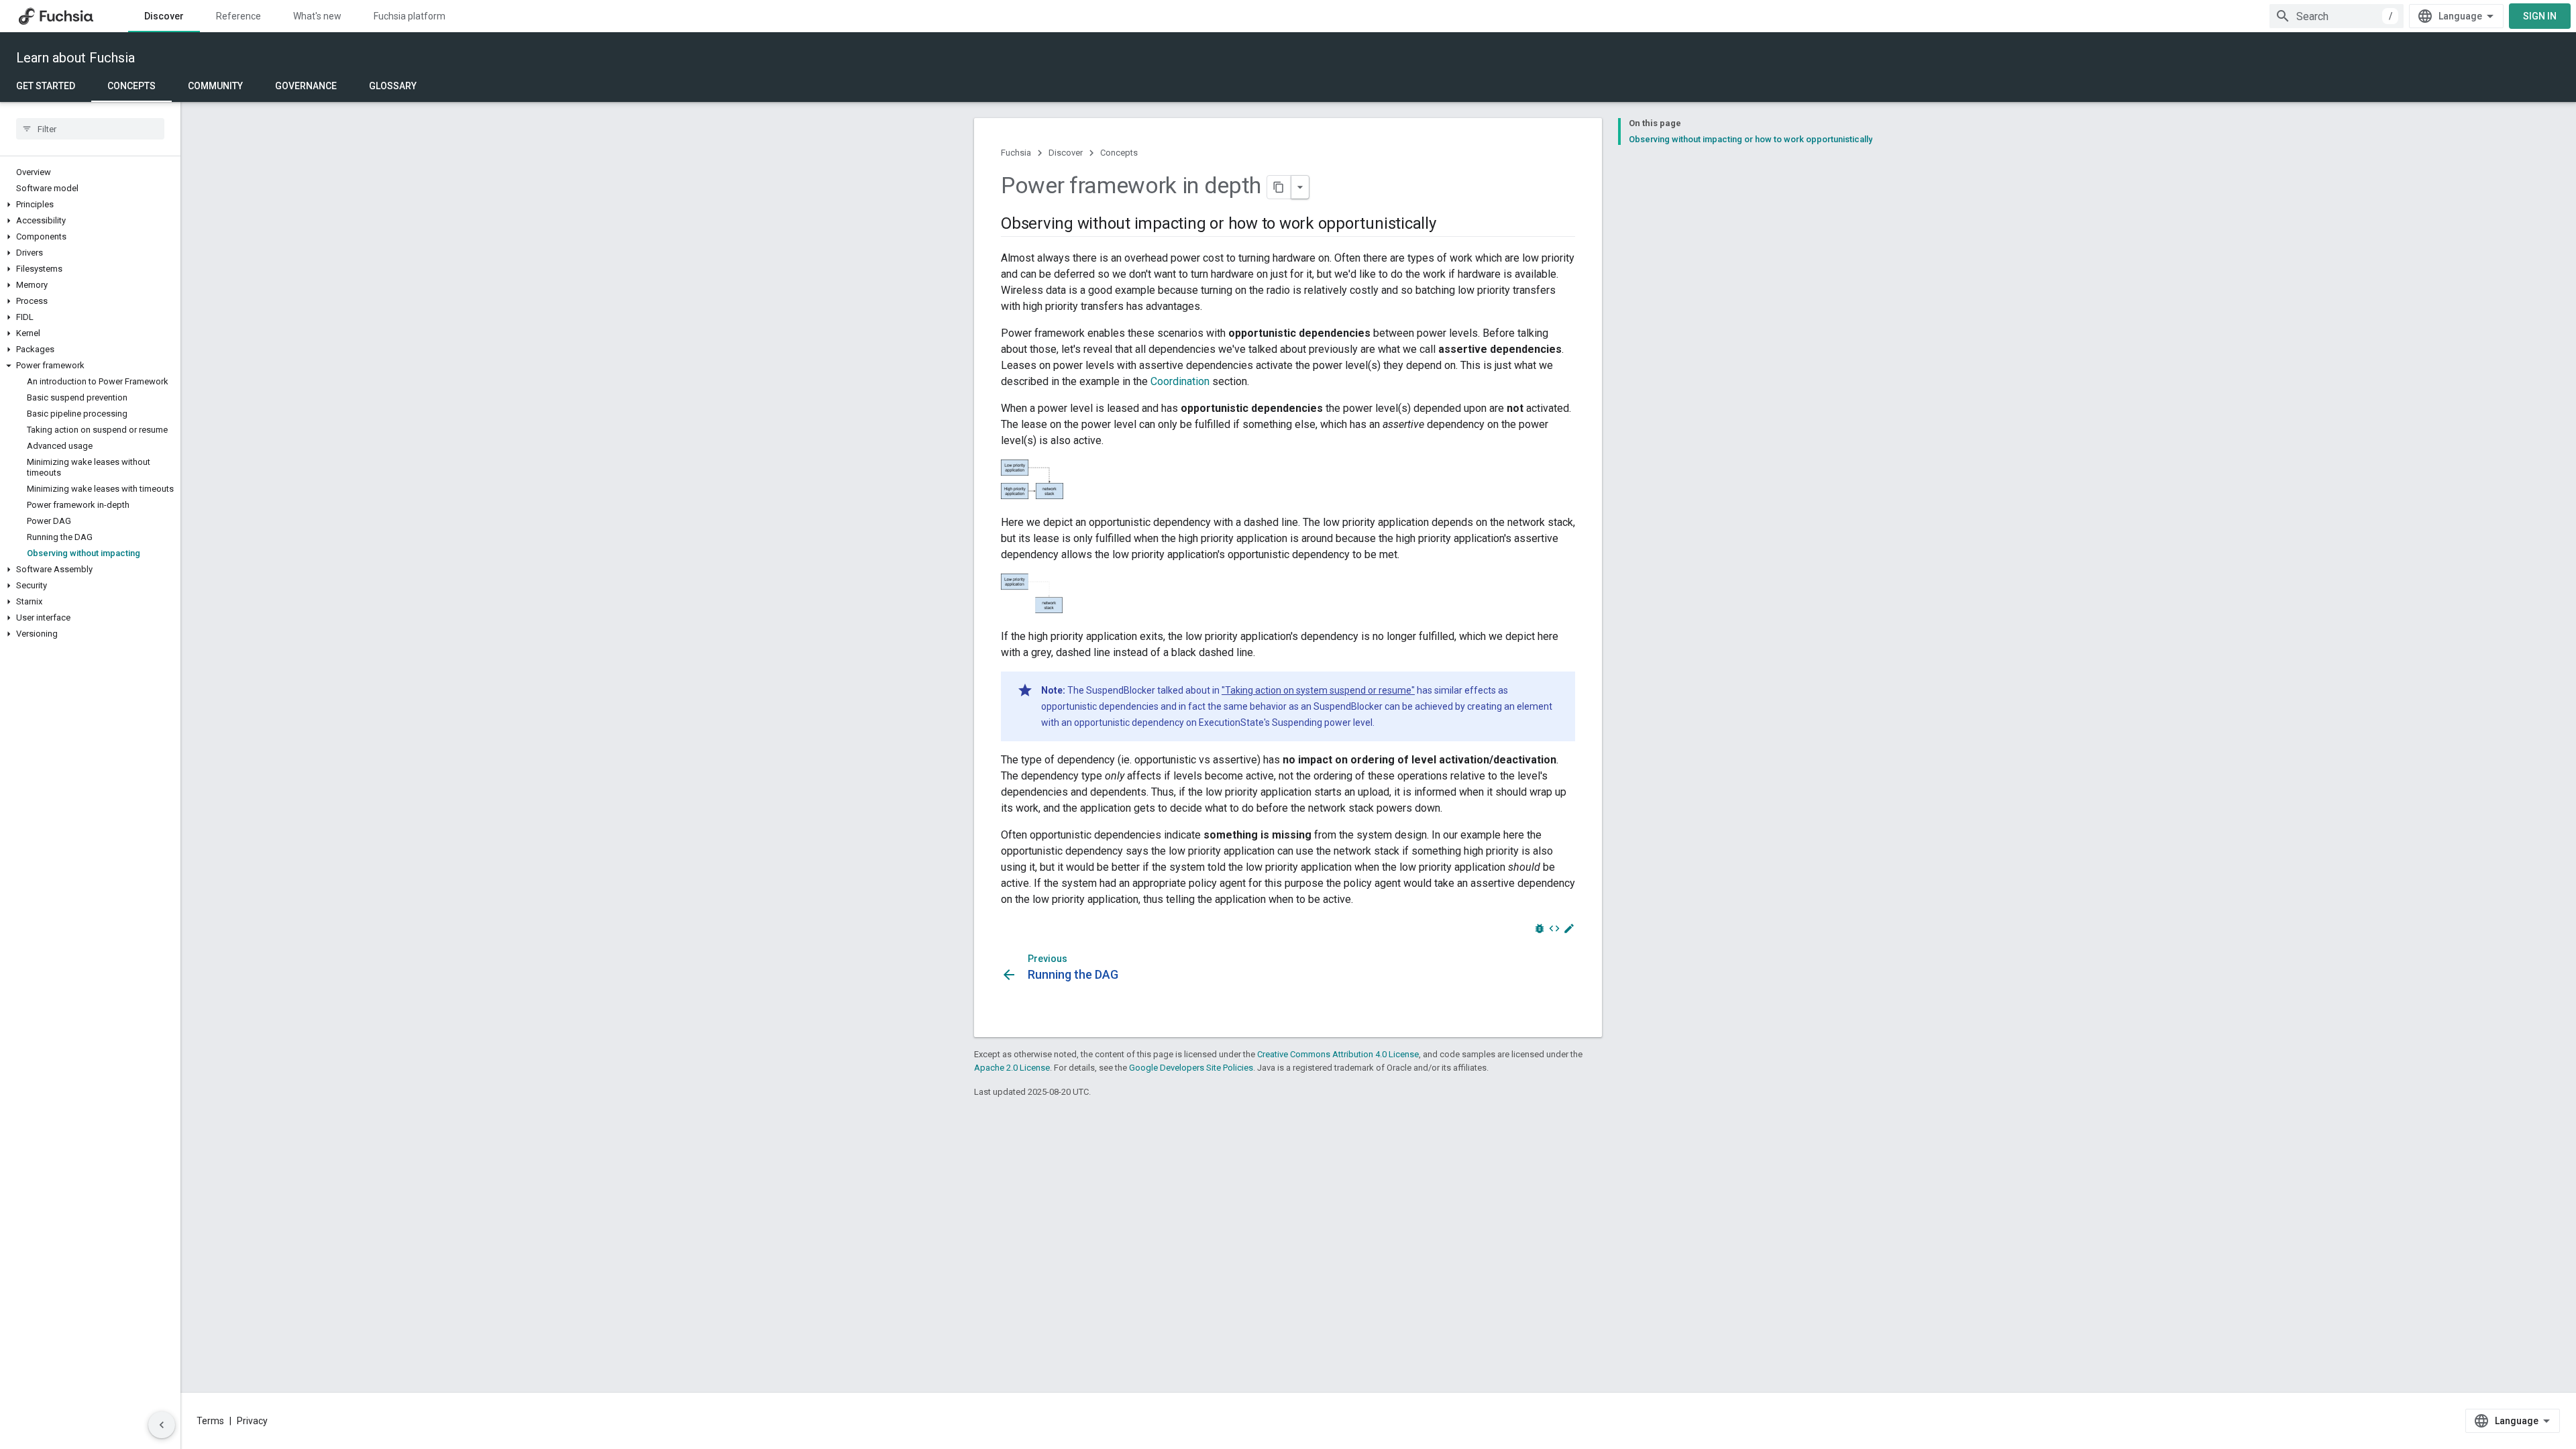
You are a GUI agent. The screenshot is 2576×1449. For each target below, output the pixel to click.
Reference (238, 16)
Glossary (393, 86)
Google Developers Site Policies (1191, 1068)
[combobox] (2337, 16)
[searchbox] (90, 129)
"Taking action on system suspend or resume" (1318, 690)
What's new (317, 16)
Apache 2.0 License (1012, 1068)
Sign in (2540, 16)
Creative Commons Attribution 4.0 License (1338, 1054)
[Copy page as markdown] (1279, 187)
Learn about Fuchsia (75, 58)
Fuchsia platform (410, 16)
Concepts (131, 86)
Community (215, 86)
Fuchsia (1016, 153)
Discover (164, 16)
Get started (46, 86)
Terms (210, 1421)
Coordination (1180, 381)
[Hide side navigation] (162, 1425)
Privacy (252, 1421)
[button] (90, 205)
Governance (306, 86)
